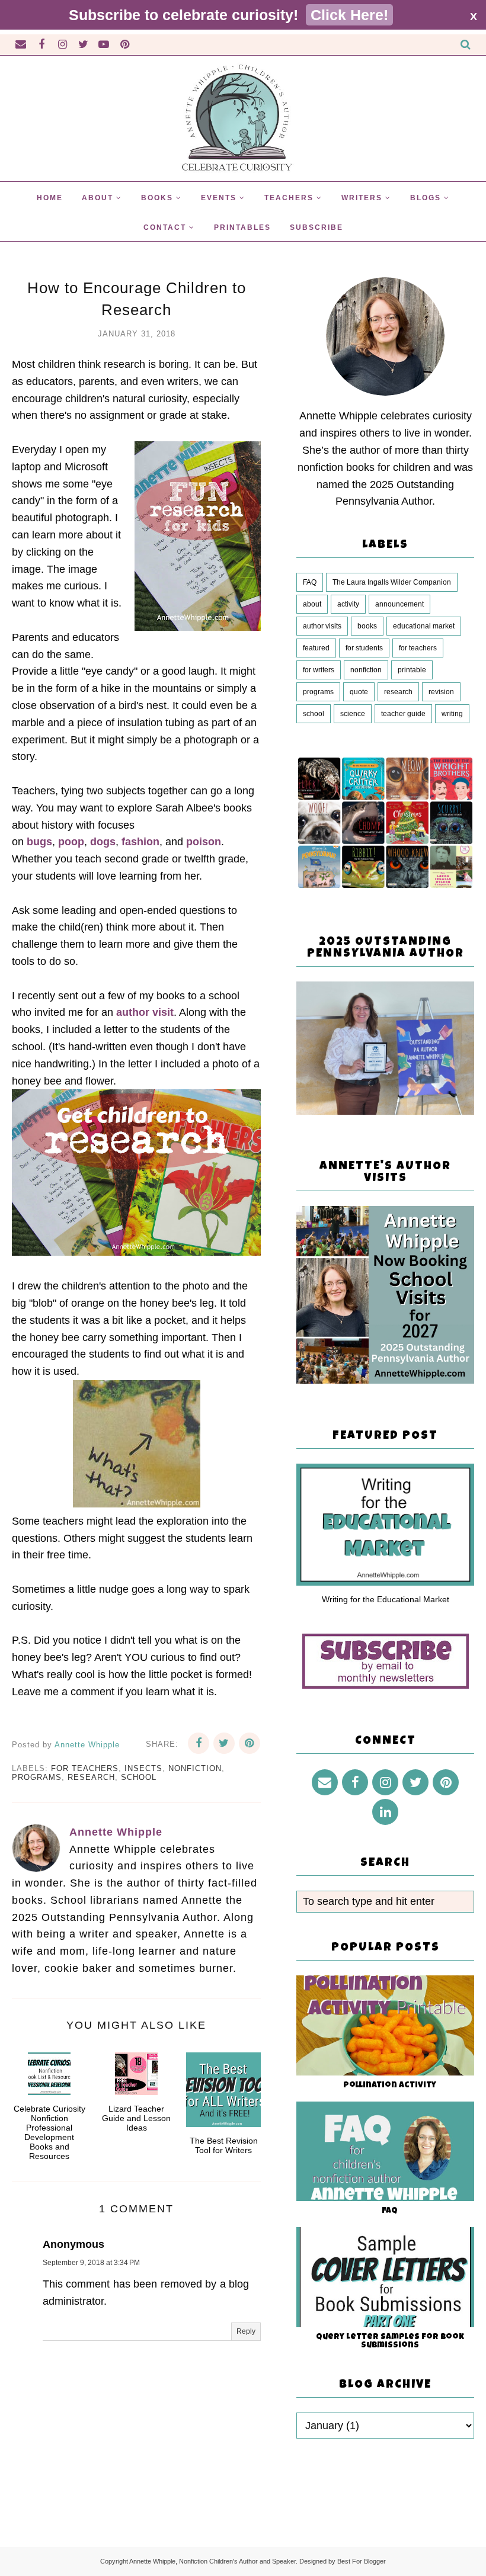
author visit (145, 1012)
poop (71, 842)
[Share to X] (224, 1743)
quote (359, 692)
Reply (246, 2331)
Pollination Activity (390, 2086)
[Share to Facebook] (199, 1743)
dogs (103, 842)
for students (364, 648)
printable (412, 670)
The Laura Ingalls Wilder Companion (392, 582)
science (353, 714)
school (139, 1777)
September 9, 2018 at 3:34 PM (91, 2263)
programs (37, 1777)
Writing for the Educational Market (386, 1599)
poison (204, 842)
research (91, 1777)
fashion (140, 842)
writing (452, 714)
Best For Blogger (362, 2561)
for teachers (85, 1768)
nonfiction (195, 1768)
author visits (322, 626)
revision (441, 692)
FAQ (310, 582)
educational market (424, 626)
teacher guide (403, 714)
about (312, 604)
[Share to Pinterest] (250, 1743)
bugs (39, 842)
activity (348, 604)
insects (143, 1768)
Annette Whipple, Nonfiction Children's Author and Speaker (212, 2561)
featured (316, 648)
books (367, 626)
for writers (319, 670)
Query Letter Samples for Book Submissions (390, 2341)
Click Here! (349, 15)
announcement (399, 604)
